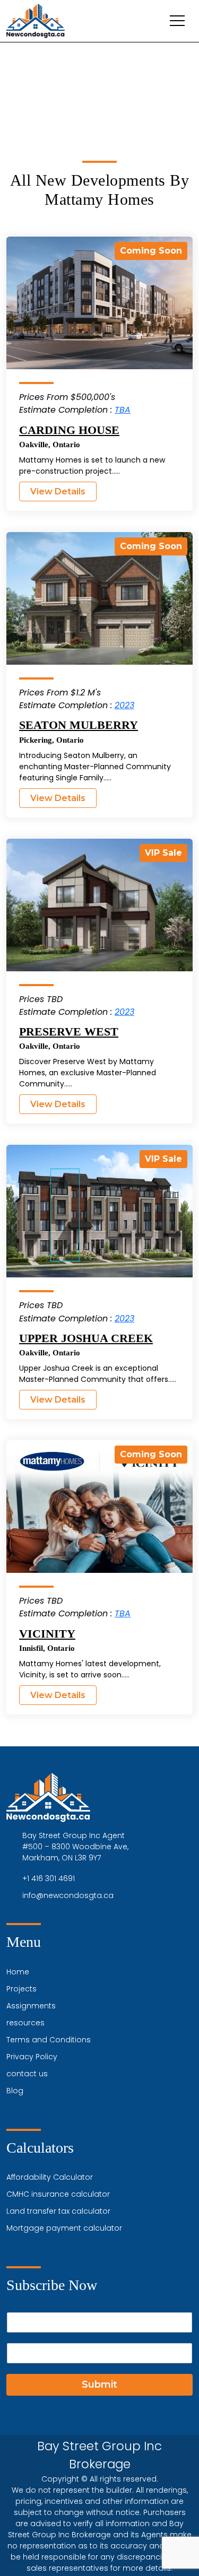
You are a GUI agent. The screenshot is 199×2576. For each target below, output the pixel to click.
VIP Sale (163, 853)
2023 (124, 705)
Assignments (31, 2006)
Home (18, 1972)
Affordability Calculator (50, 2177)
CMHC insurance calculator (58, 2194)
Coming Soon (151, 251)
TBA (123, 410)
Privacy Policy (32, 2057)
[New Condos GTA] (36, 21)
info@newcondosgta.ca (68, 1895)
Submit (99, 2384)
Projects (21, 1989)
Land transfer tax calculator (58, 2211)
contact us (27, 2074)
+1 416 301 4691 (49, 1878)
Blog (15, 2091)
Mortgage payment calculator (64, 2228)
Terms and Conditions (49, 2040)
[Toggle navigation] (177, 21)
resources (25, 2023)
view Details (58, 491)
